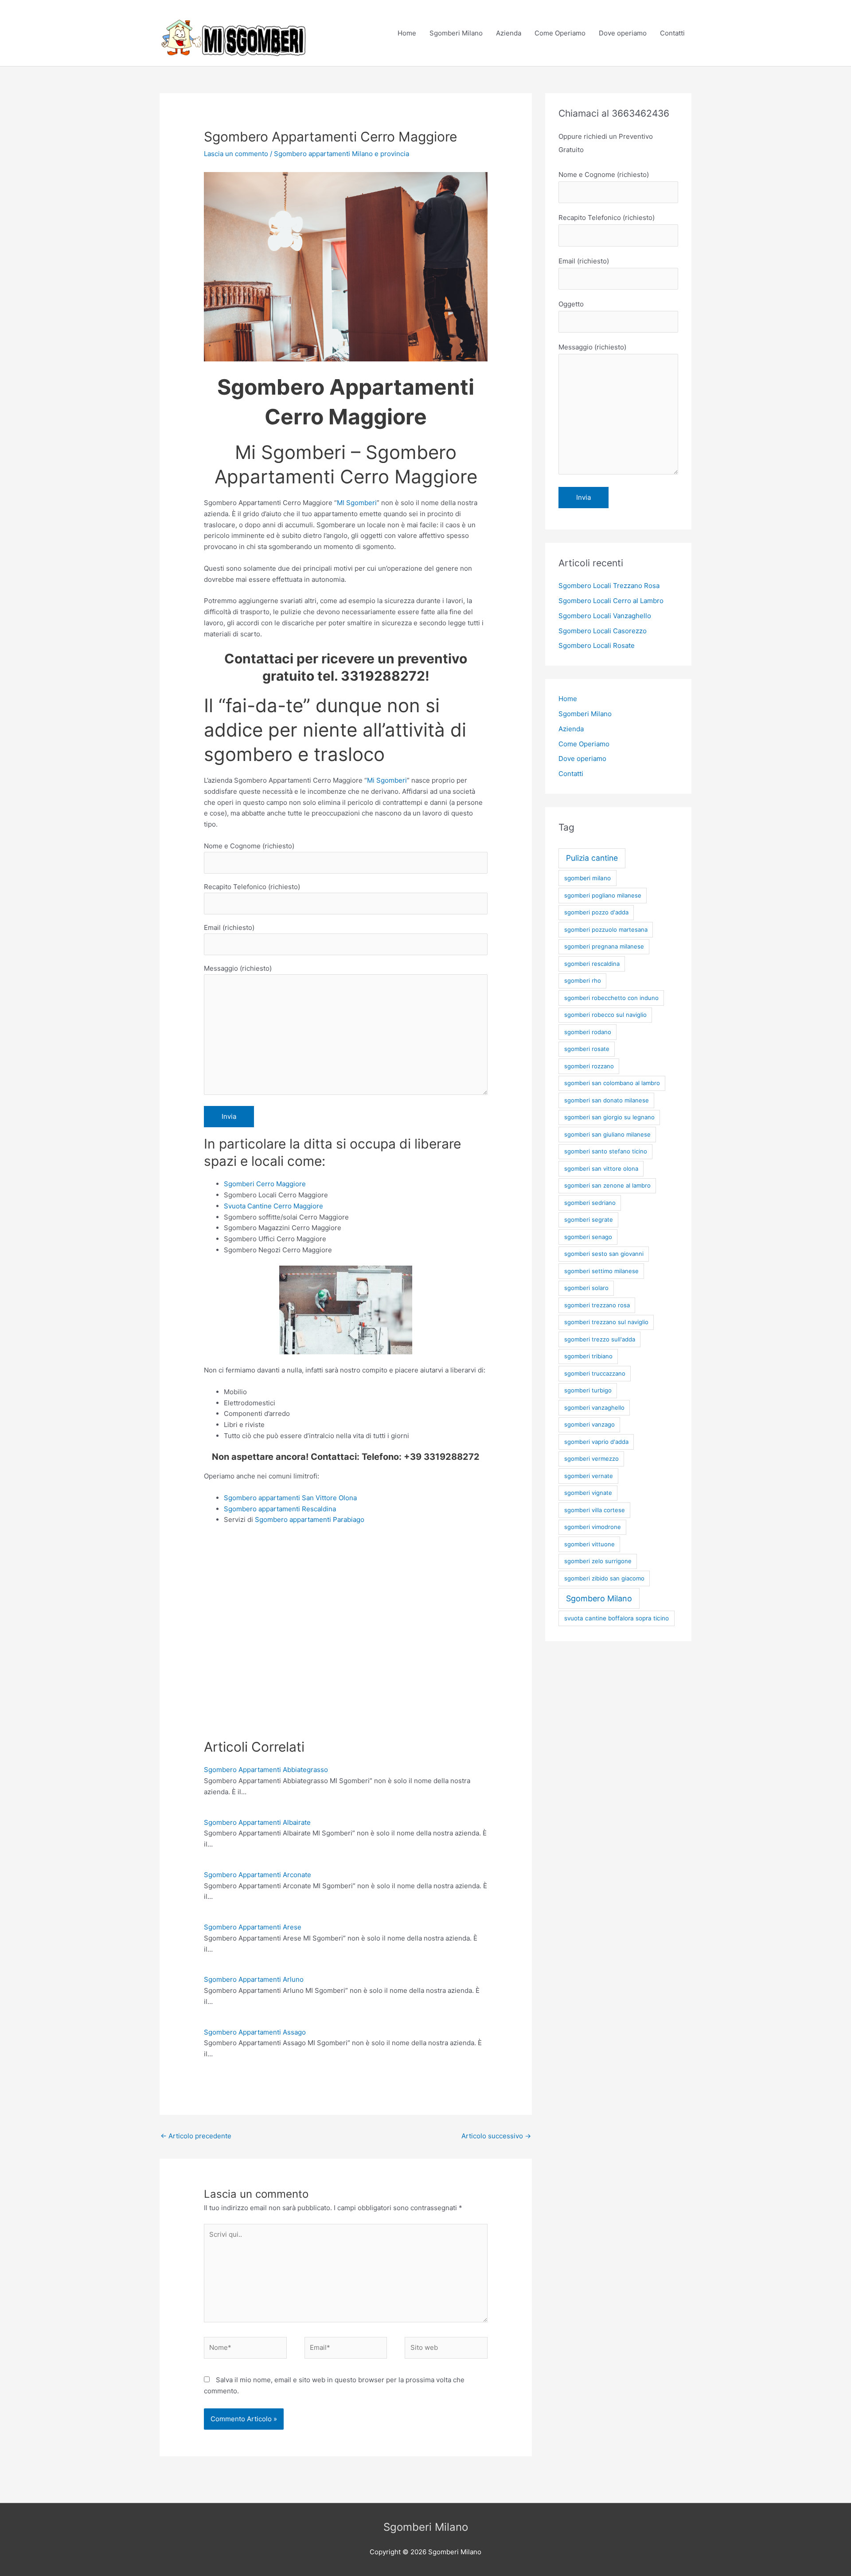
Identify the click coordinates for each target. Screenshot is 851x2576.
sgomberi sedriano (590, 1203)
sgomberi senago (588, 1237)
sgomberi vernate (589, 1476)
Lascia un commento (236, 154)
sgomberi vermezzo (591, 1459)
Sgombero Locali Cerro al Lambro (611, 601)
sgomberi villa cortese (595, 1510)
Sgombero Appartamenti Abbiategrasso (266, 1770)
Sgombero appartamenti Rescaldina (280, 1509)
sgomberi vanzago (589, 1424)
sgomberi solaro (586, 1288)
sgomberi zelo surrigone (598, 1561)
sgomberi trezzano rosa (597, 1305)
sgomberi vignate (588, 1493)
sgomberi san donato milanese (607, 1100)
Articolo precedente (196, 2136)
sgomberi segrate (589, 1219)
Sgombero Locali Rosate (597, 645)
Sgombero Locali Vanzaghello (605, 616)
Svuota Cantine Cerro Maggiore (273, 1206)
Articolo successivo (496, 2136)
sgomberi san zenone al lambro (607, 1185)
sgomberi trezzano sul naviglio (606, 1322)
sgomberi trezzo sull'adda (600, 1339)
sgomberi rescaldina (592, 964)
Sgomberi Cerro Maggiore (265, 1184)
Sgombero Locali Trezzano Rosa (609, 586)
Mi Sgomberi (387, 780)
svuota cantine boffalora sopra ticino (617, 1618)
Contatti (672, 33)
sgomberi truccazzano (595, 1373)
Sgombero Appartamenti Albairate (257, 1822)
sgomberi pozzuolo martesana (606, 929)
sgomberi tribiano (588, 1356)
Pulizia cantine (592, 858)
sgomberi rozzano (589, 1066)
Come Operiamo (560, 33)
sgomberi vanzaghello (594, 1408)
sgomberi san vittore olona (601, 1168)
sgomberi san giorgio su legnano (609, 1117)
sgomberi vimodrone (593, 1527)
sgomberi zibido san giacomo (604, 1578)
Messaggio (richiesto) (238, 968)
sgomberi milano (588, 878)
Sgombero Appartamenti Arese (253, 1927)
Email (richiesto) (229, 927)
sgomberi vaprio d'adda (596, 1442)
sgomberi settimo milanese (601, 1271)
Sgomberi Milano (456, 33)
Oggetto (571, 304)
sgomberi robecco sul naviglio (605, 1015)
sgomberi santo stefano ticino (606, 1151)
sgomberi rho (583, 980)
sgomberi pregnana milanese (604, 946)
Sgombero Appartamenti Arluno (254, 1979)
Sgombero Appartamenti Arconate (258, 1875)
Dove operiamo (623, 33)
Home (407, 33)
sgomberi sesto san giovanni (604, 1254)
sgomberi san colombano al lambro (612, 1083)
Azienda (509, 33)
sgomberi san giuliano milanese (607, 1134)
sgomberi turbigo (588, 1390)
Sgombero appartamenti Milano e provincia (342, 154)
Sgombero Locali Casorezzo (603, 631)
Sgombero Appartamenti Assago (255, 2032)
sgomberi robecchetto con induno (611, 998)
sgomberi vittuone (589, 1544)
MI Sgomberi (357, 503)
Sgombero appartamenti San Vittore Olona (290, 1498)
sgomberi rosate (587, 1049)
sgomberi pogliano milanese (603, 895)
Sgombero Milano (599, 1598)
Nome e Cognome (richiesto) (249, 846)
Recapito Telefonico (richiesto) (252, 887)
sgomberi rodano (588, 1032)
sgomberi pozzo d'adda (596, 912)
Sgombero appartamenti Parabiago (310, 1519)
